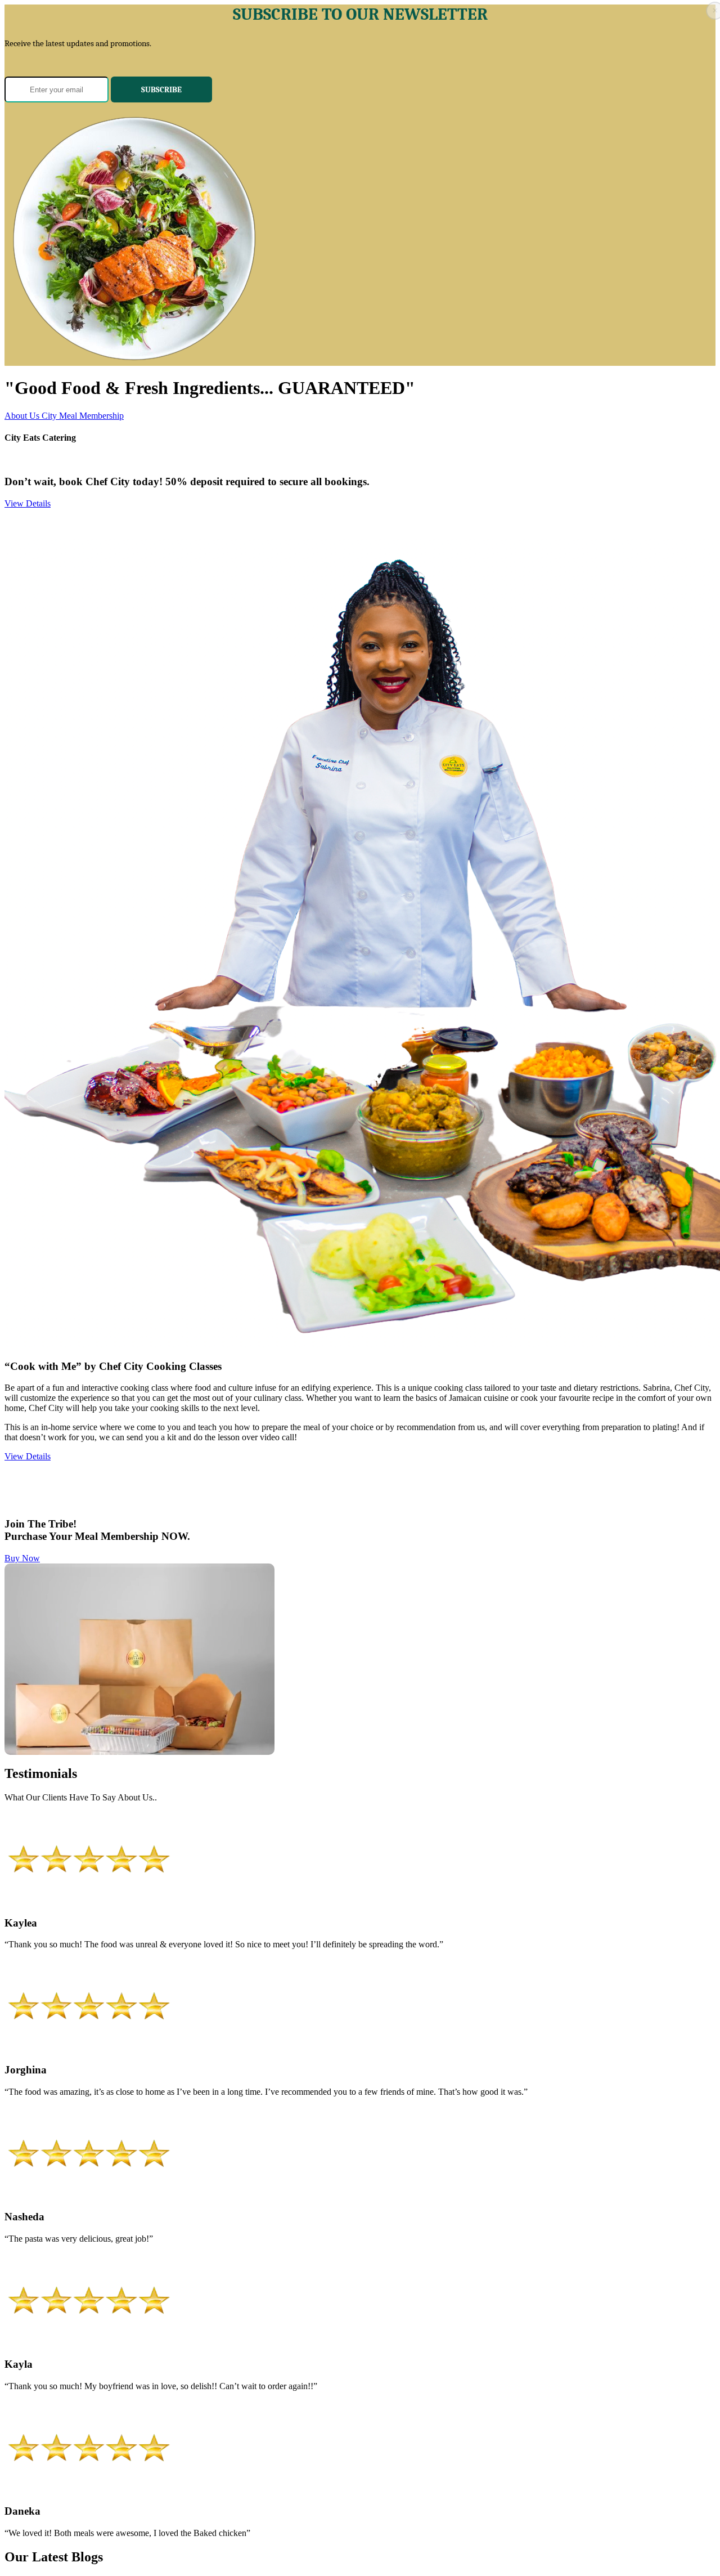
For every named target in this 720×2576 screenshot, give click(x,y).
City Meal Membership (83, 416)
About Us (23, 416)
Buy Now (22, 1558)
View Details (28, 503)
